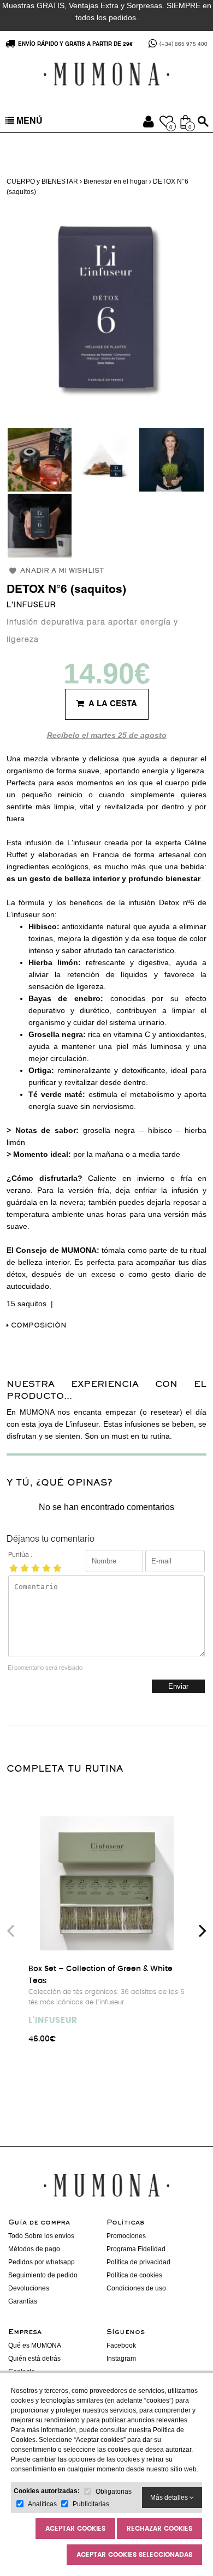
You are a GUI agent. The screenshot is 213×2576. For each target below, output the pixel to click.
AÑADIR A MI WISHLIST (62, 571)
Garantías (23, 2301)
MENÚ (28, 122)
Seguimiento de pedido (43, 2275)
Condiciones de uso (136, 2288)
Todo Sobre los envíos (41, 2236)
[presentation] (10, 1930)
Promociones (126, 2236)
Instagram (121, 2359)
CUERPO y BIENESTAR (42, 181)
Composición (38, 1326)
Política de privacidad (138, 2262)
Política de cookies (134, 2275)
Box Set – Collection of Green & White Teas (100, 1975)
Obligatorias (114, 2492)
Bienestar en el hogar (116, 181)
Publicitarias (91, 2504)
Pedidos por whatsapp (42, 2262)
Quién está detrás (34, 2359)
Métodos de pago (34, 2249)
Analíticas (42, 2504)
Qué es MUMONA (35, 2345)
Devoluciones (29, 2288)
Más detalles (170, 2498)
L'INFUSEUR (31, 605)
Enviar (178, 1686)
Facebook (121, 2345)
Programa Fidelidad (136, 2249)
